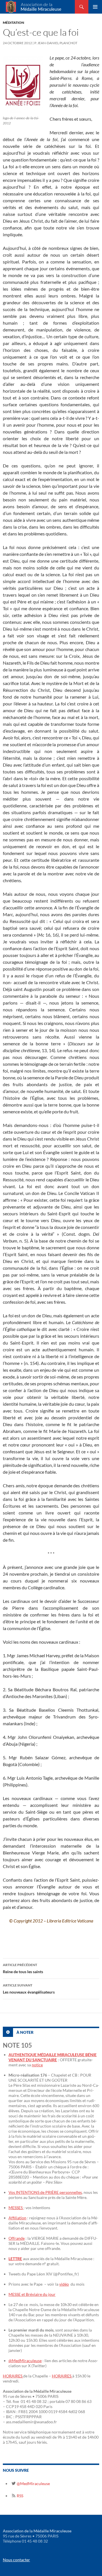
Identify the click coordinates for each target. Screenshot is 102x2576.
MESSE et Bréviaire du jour (32, 2294)
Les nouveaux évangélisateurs (29, 1989)
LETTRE (15, 2259)
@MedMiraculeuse (25, 2361)
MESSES (16, 2208)
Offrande (17, 2238)
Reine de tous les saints (23, 1968)
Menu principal (95, 7)
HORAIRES (13, 2376)
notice (37, 2065)
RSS (20, 2496)
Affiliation (17, 2218)
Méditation (13, 23)
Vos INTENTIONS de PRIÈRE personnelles (45, 2192)
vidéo (64, 2284)
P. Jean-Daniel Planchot (56, 43)
